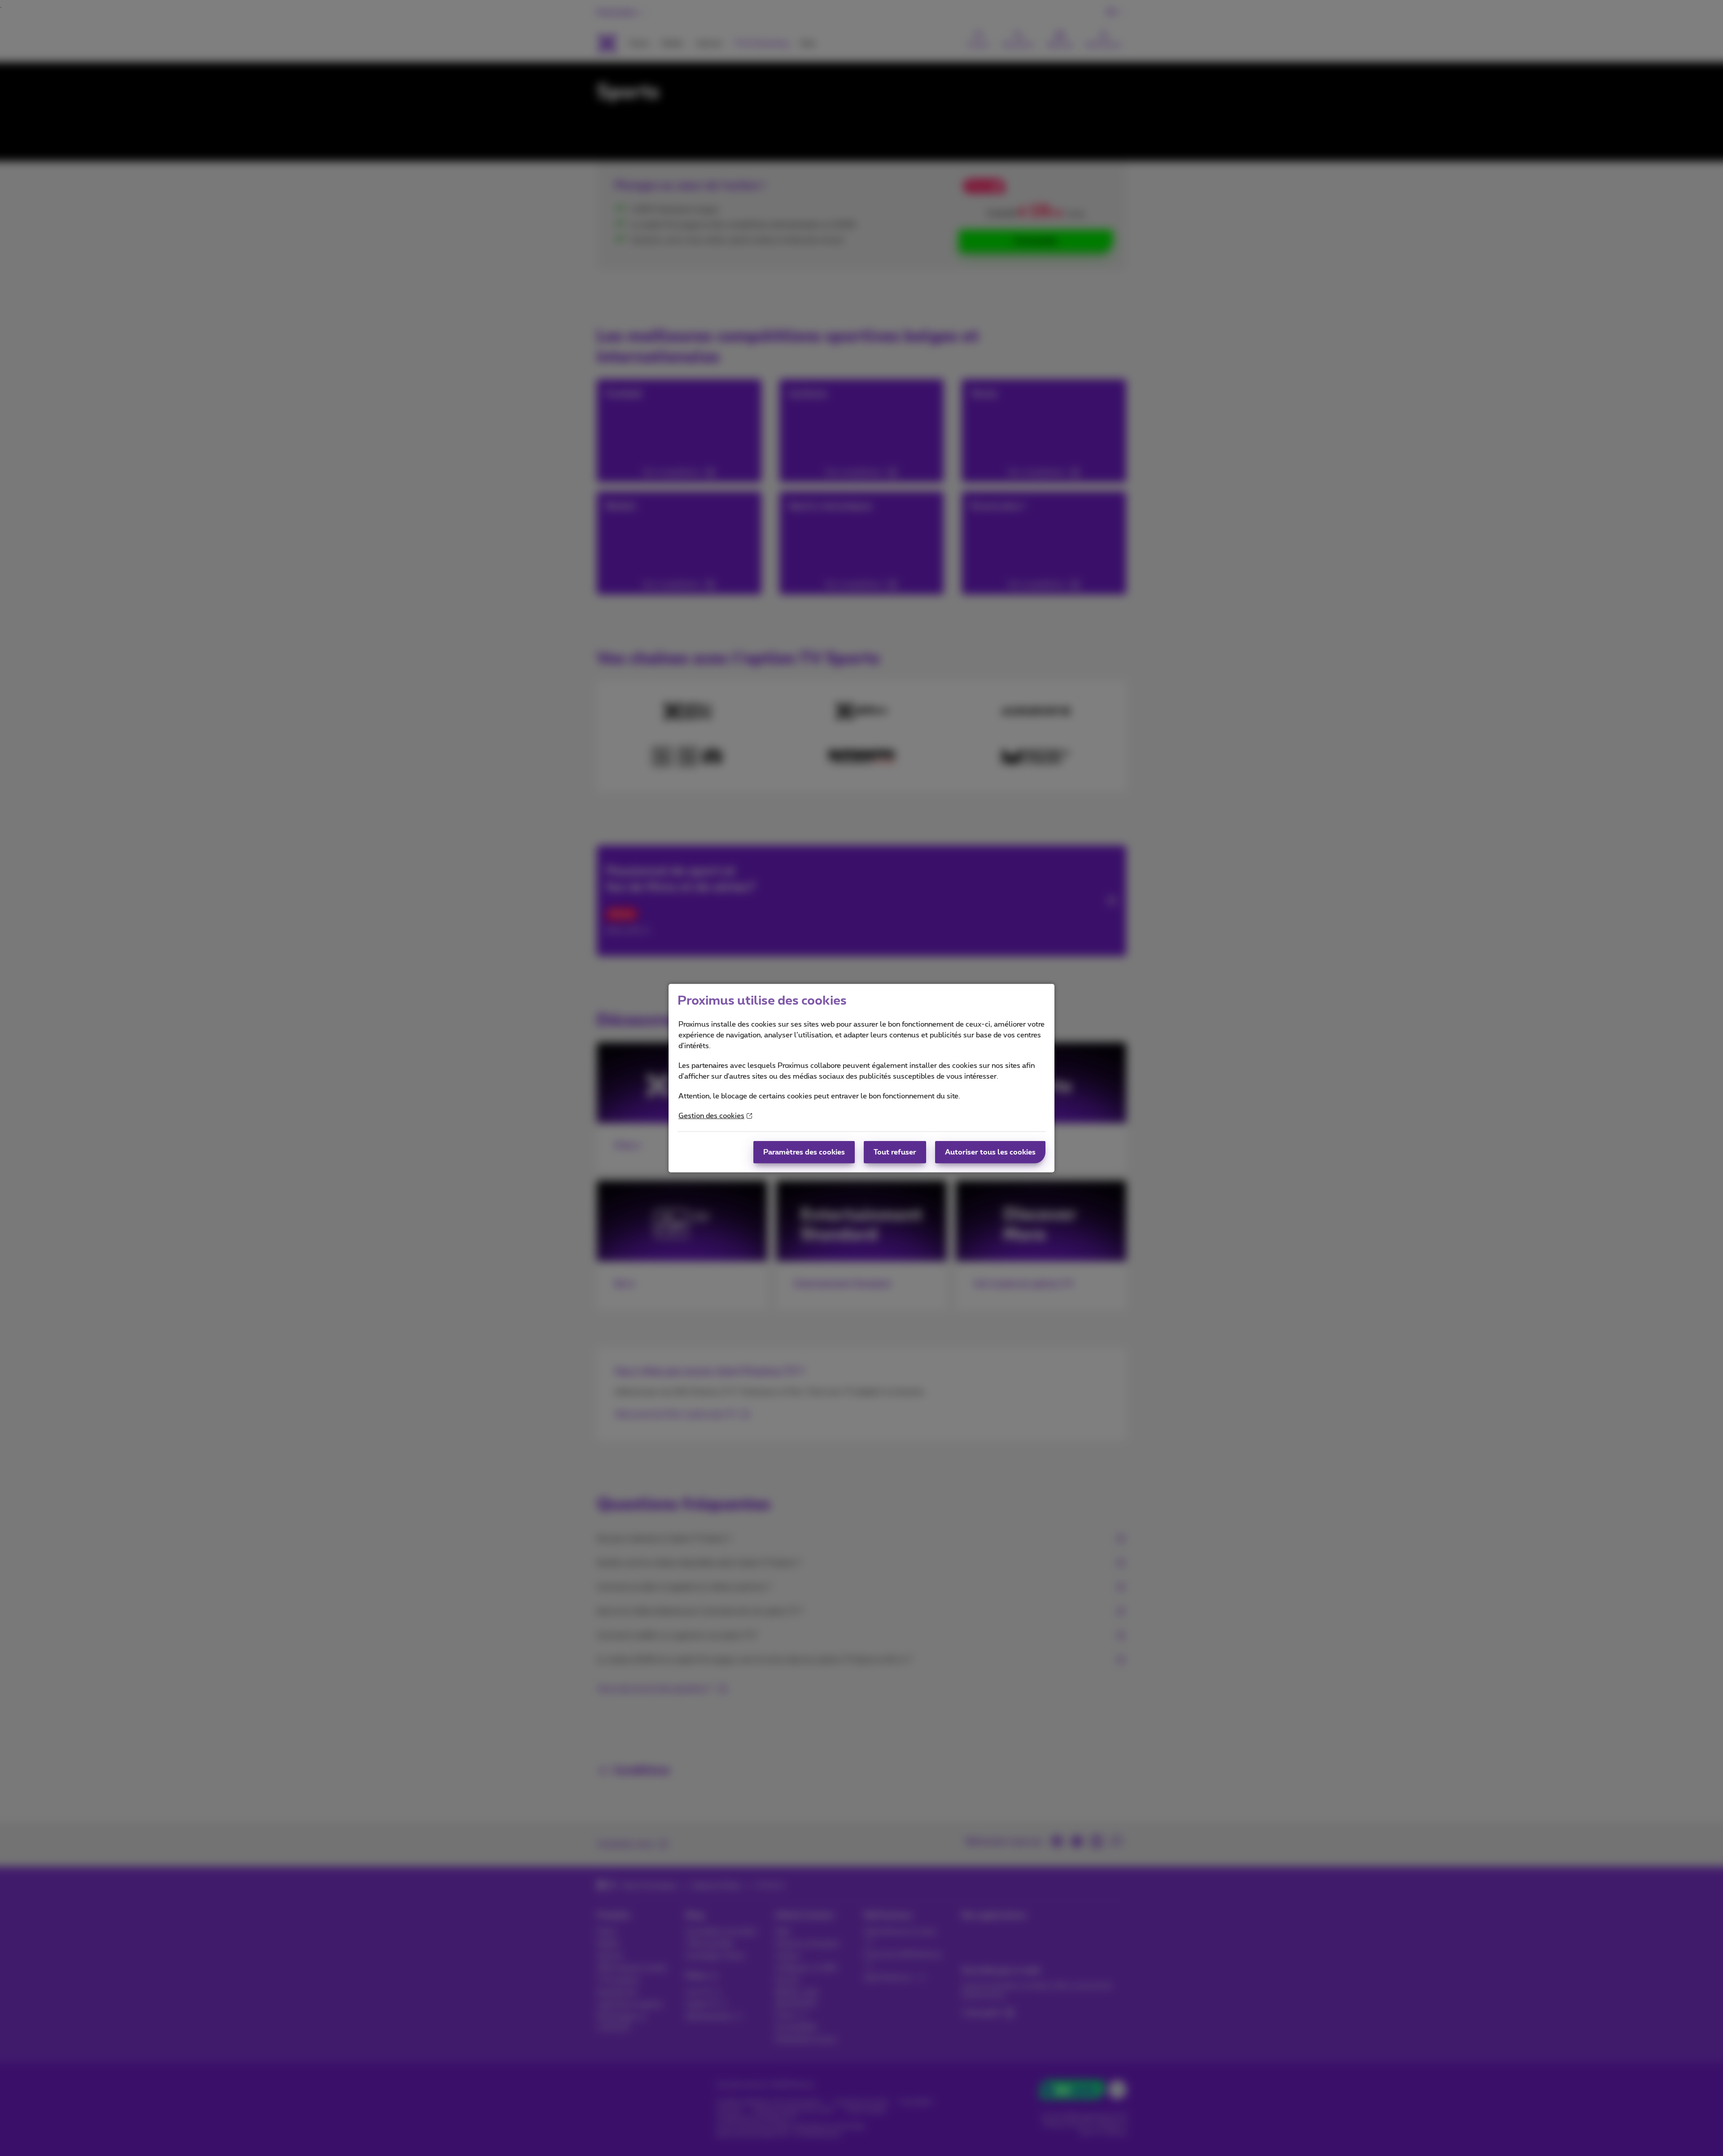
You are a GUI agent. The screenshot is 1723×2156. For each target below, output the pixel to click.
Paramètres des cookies (804, 1152)
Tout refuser (895, 1152)
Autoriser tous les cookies (990, 1152)
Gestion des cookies (711, 1116)
